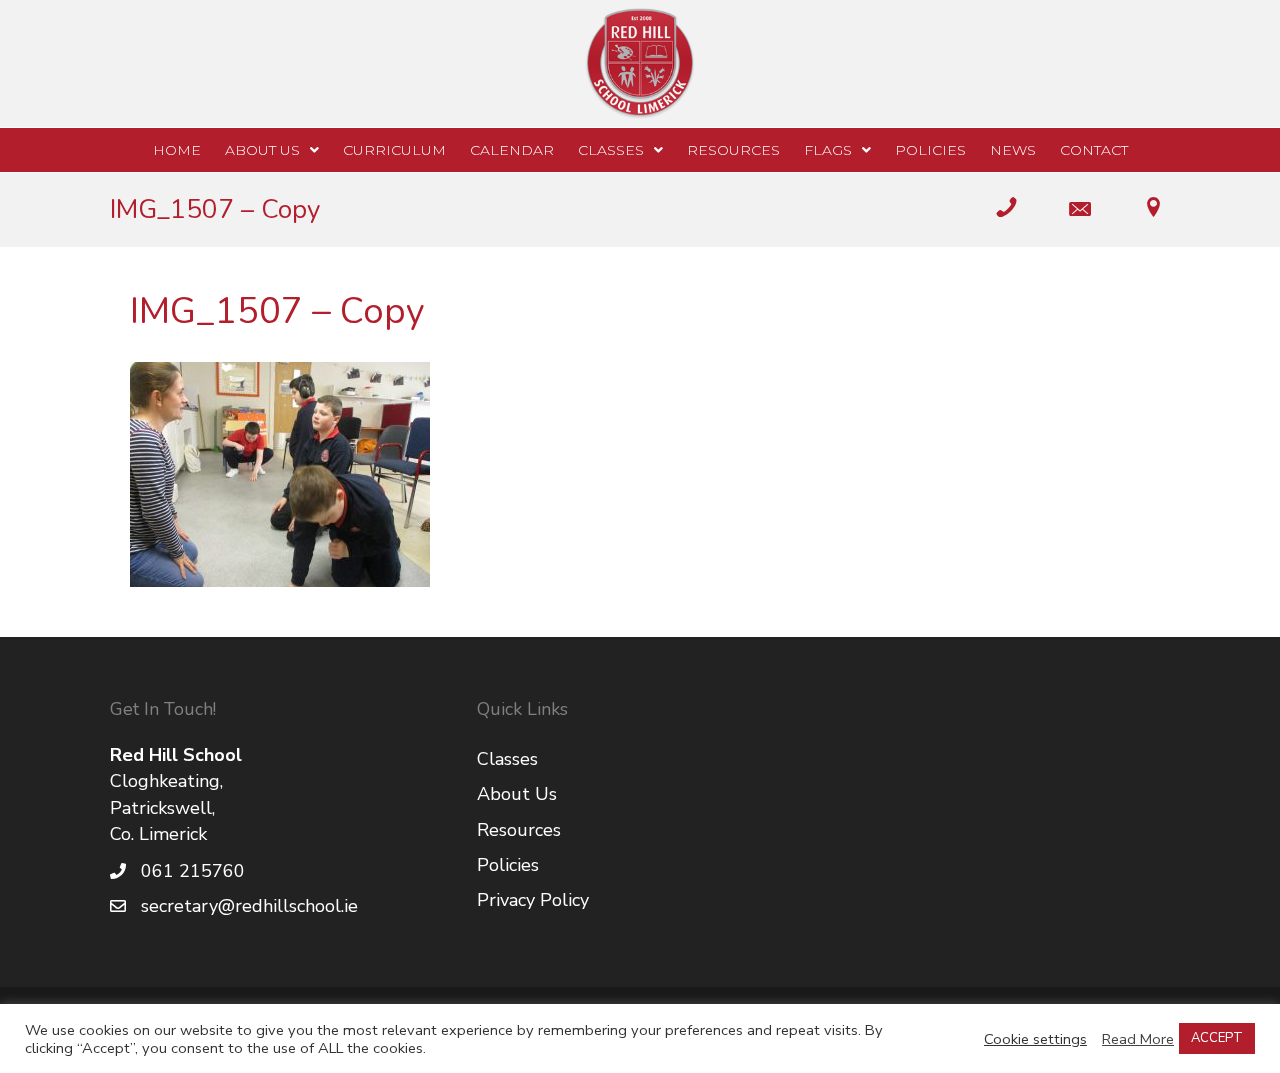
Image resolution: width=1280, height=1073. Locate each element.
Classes (507, 759)
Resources (519, 830)
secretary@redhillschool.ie (249, 906)
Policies (508, 865)
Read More (1138, 1039)
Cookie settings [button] (1035, 1039)
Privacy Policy (533, 900)
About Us (517, 794)
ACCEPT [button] (1217, 1038)
